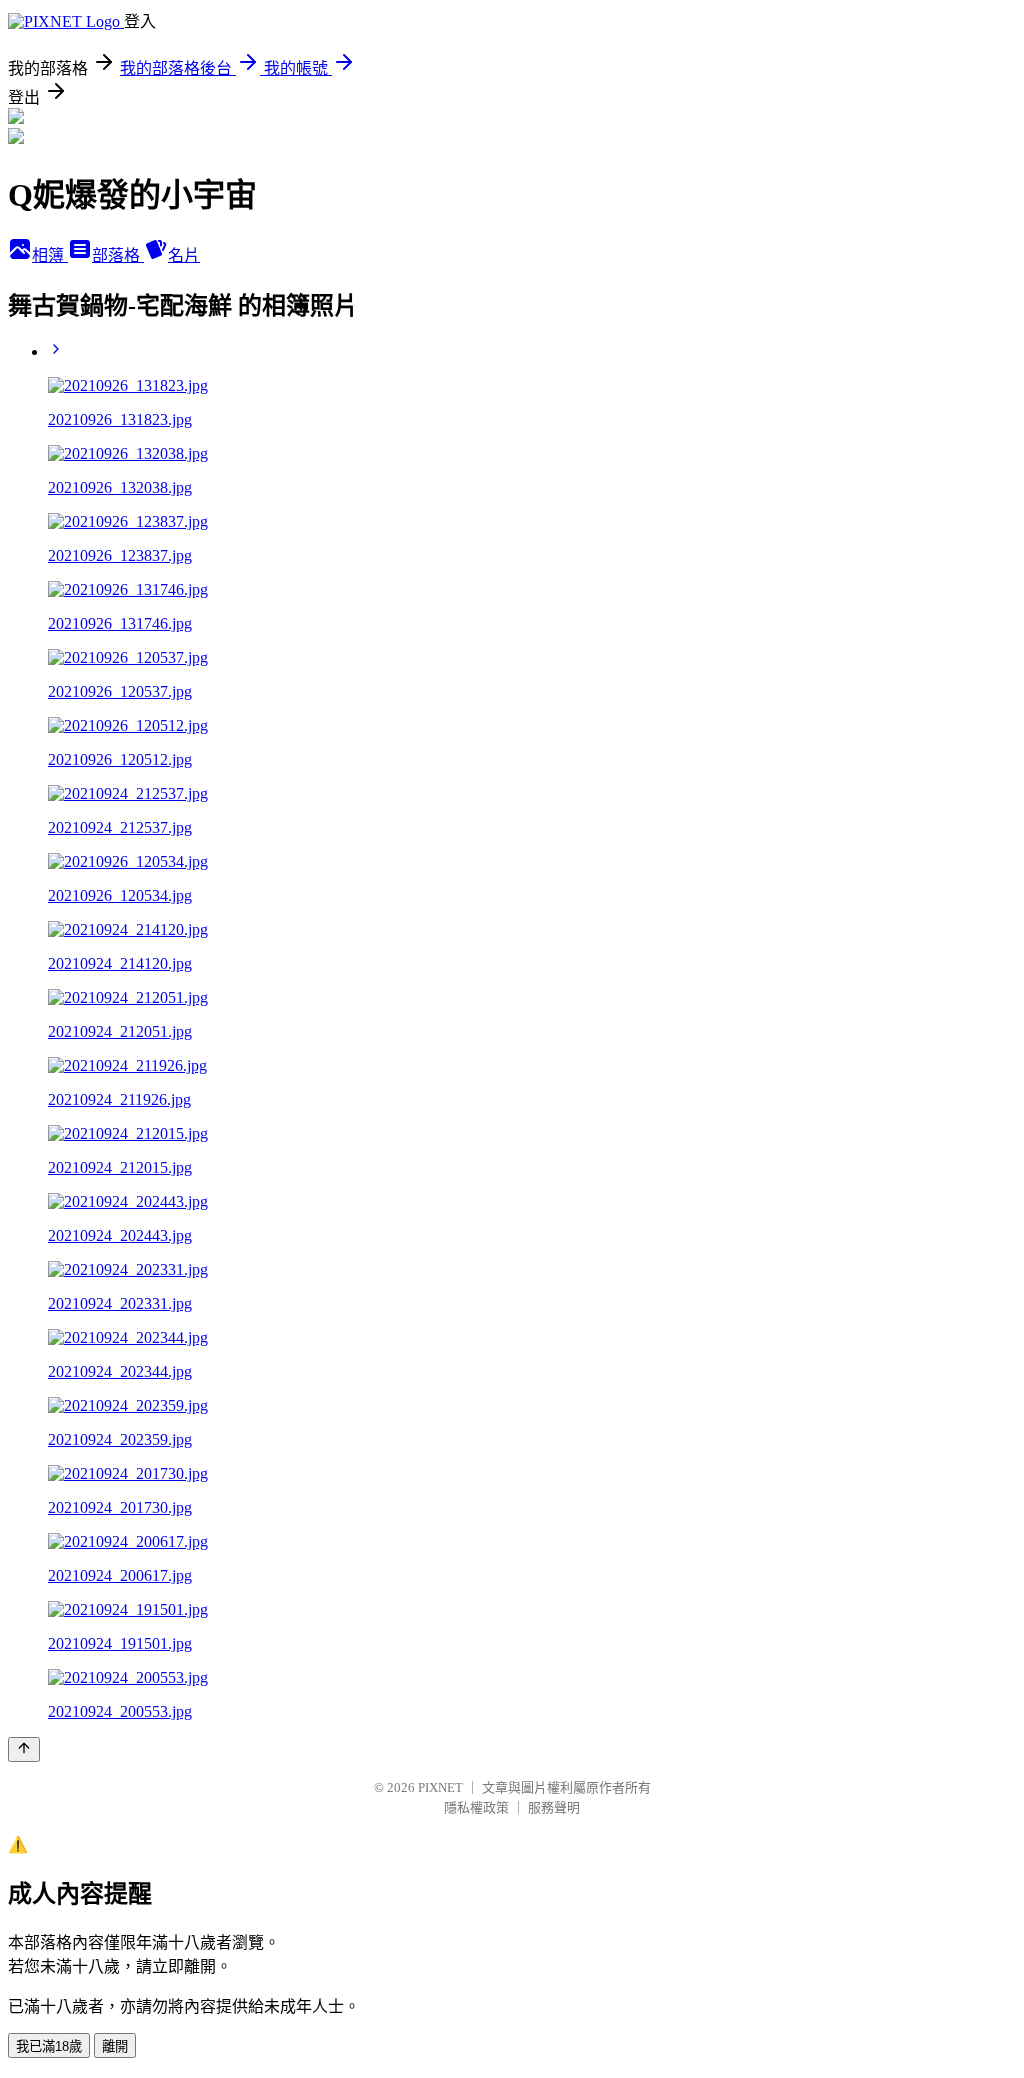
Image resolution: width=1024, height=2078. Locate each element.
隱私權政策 (476, 1807)
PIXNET (440, 1787)
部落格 (118, 255)
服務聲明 (554, 1807)
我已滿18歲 (49, 2046)
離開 (115, 2046)
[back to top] (24, 1749)
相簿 (50, 255)
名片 (184, 255)
